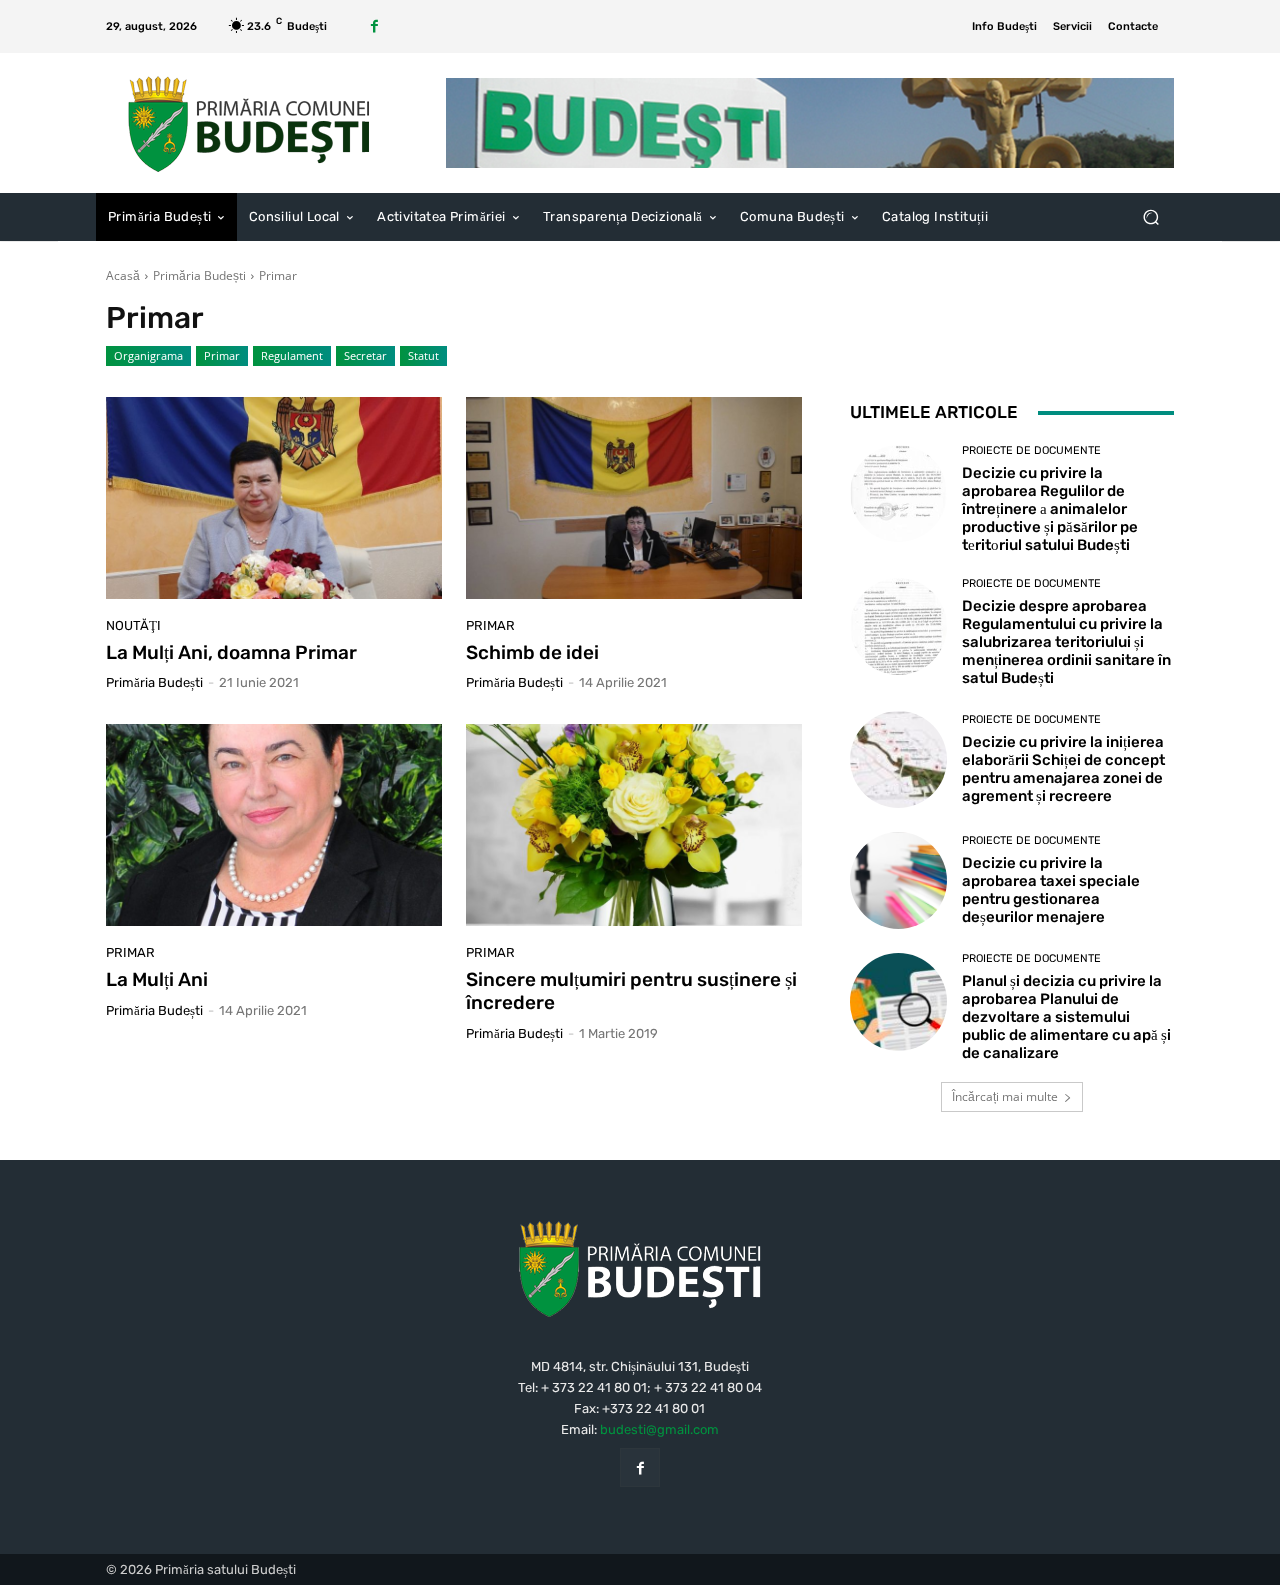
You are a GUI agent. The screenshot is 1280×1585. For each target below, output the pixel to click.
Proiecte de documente (1031, 450)
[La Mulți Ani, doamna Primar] (274, 498)
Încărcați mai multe (1005, 1096)
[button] (1150, 217)
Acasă (123, 275)
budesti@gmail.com (659, 1429)
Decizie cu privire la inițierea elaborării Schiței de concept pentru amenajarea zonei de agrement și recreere (1063, 769)
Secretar (365, 355)
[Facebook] (374, 26)
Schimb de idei (532, 652)
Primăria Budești (199, 275)
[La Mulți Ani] (274, 825)
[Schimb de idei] (634, 498)
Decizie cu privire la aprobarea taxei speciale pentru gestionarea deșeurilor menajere (1051, 890)
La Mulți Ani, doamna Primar (231, 652)
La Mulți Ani (157, 979)
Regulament (292, 355)
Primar (222, 355)
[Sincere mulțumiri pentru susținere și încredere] (634, 825)
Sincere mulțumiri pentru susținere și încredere (631, 991)
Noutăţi (133, 625)
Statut (423, 355)
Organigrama (148, 355)
